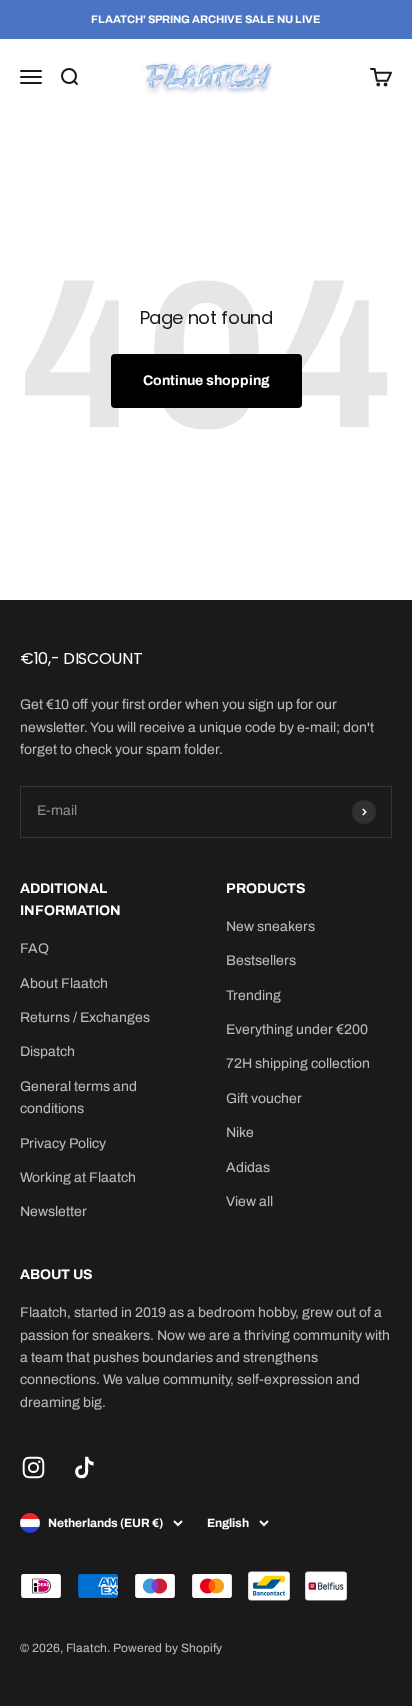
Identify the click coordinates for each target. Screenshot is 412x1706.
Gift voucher (264, 1098)
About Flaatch (64, 983)
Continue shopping (206, 380)
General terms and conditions (78, 1097)
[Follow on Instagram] (33, 1467)
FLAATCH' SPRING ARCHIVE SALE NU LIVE (206, 19)
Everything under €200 (297, 1029)
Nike (240, 1132)
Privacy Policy (63, 1143)
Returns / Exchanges (85, 1017)
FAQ (34, 948)
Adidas (248, 1167)
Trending (253, 995)
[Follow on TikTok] (84, 1467)
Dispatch (47, 1051)
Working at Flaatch (78, 1177)
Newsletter (53, 1211)
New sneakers (270, 926)
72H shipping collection (298, 1063)
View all (249, 1201)
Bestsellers (261, 960)
